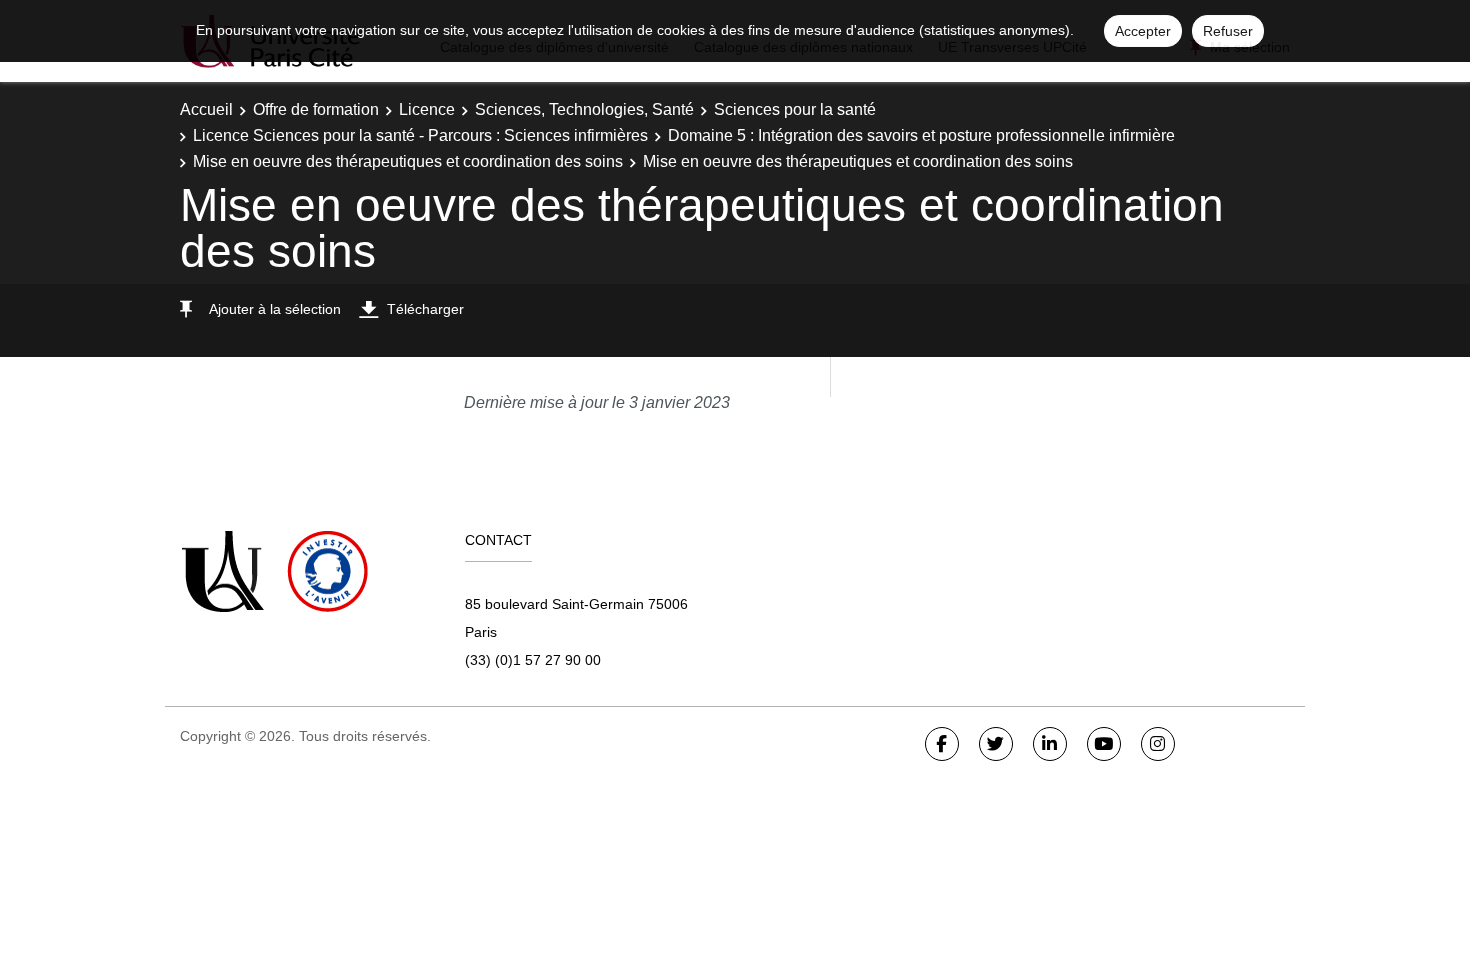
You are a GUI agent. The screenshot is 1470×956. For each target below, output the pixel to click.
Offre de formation (316, 109)
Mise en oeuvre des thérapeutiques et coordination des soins (408, 161)
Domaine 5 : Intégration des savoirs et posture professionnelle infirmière (921, 135)
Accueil (206, 109)
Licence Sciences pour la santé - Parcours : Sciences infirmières (420, 135)
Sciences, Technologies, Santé (584, 109)
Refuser (1228, 31)
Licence (427, 109)
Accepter (1143, 31)
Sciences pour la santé (795, 109)
